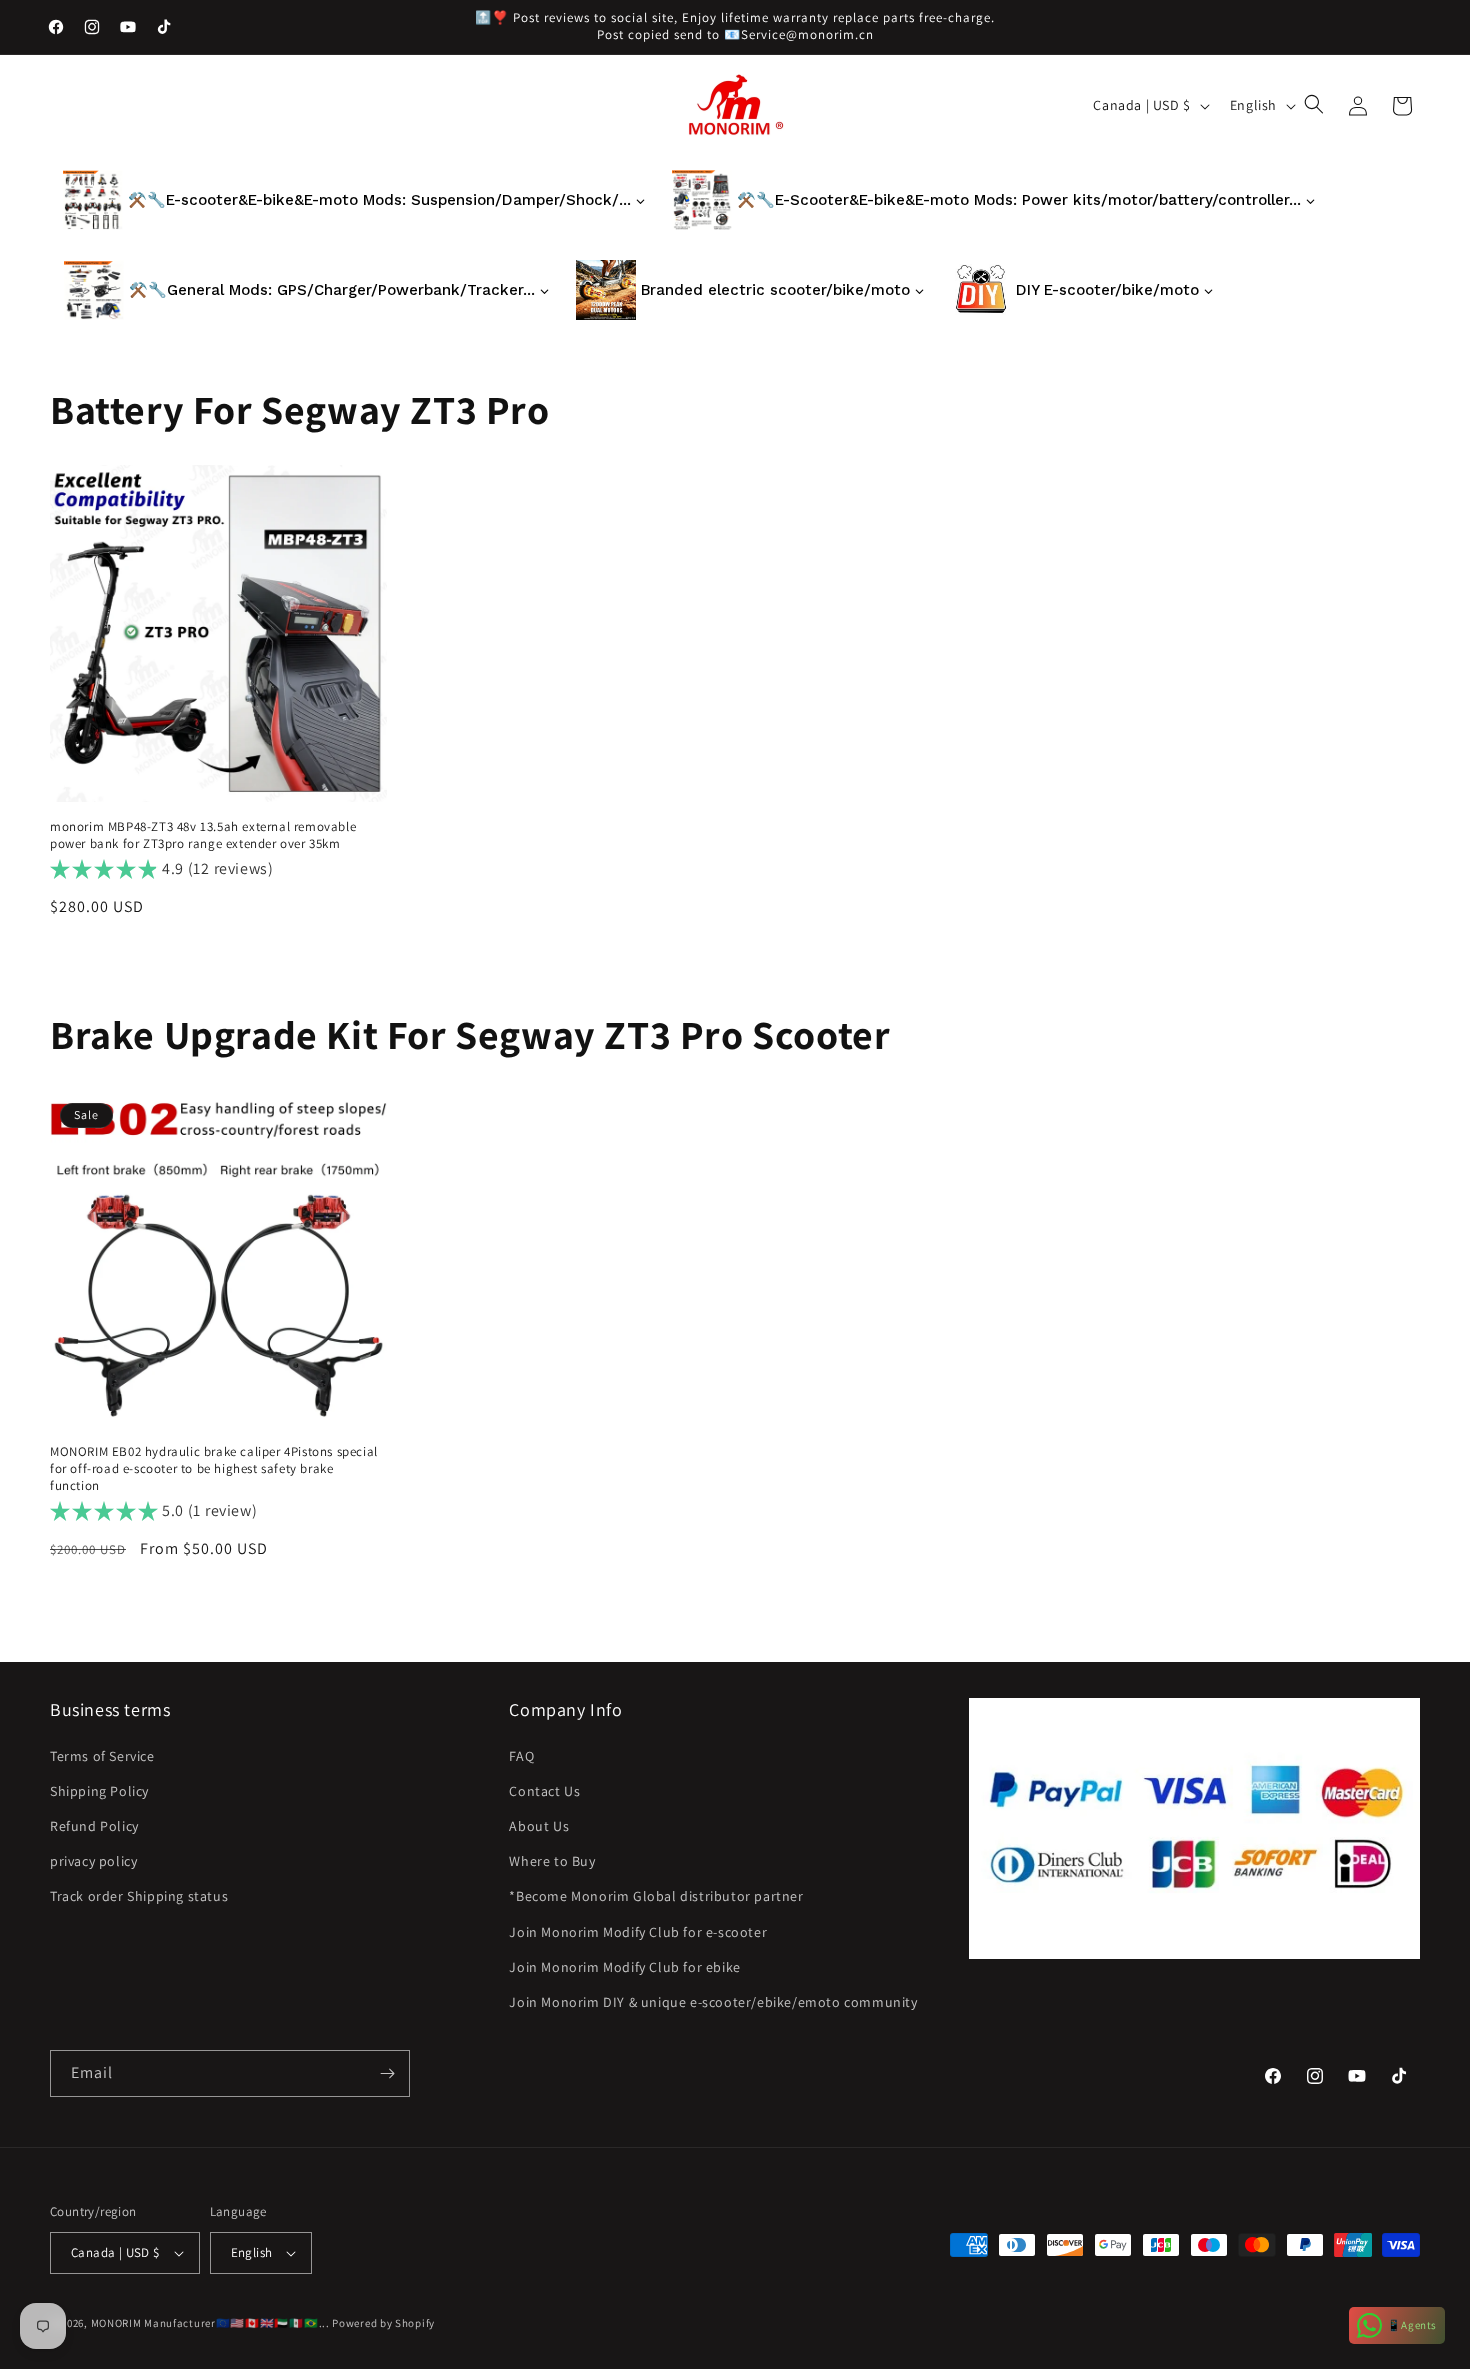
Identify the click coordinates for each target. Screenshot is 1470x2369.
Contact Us (544, 1791)
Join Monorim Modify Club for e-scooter (638, 1932)
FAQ (521, 1756)
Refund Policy (94, 1826)
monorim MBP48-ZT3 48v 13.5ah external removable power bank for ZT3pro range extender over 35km (203, 835)
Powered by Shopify (383, 2323)
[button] (1316, 106)
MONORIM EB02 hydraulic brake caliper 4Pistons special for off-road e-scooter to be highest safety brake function (214, 1469)
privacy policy (93, 1861)
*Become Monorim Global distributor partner (656, 1896)
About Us (539, 1826)
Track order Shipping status (139, 1896)
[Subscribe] (387, 2073)
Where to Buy (552, 1861)
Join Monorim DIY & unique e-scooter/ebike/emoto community (713, 2002)
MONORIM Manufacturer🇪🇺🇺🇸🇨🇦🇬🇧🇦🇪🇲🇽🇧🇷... (210, 2323)
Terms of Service (102, 1756)
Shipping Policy (99, 1791)
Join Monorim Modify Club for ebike (624, 1967)
